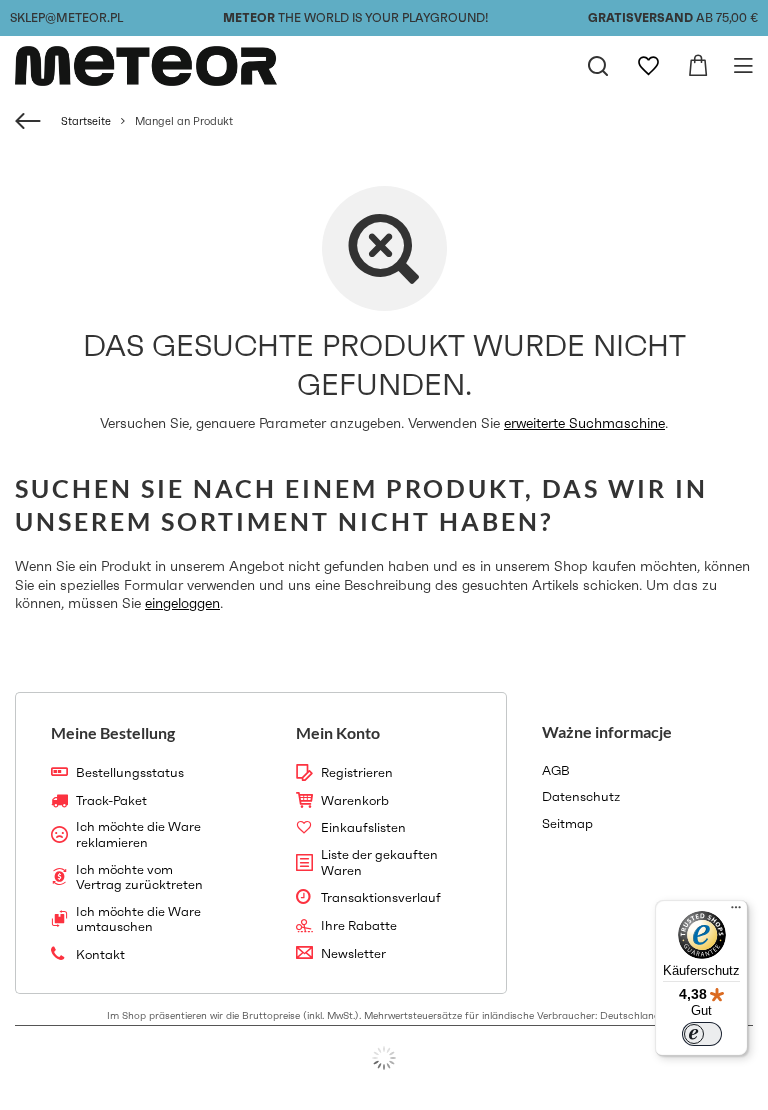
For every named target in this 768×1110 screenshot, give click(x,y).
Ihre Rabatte (359, 926)
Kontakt (100, 955)
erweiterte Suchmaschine (584, 423)
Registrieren (357, 773)
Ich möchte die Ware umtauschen (138, 919)
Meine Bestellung (113, 732)
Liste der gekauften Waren (379, 862)
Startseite (86, 121)
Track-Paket (111, 801)
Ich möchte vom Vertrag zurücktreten (139, 877)
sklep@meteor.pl (66, 17)
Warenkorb (355, 801)
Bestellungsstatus (130, 773)
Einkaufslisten (363, 828)
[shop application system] (384, 1058)
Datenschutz (581, 797)
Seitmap (567, 824)
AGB (556, 771)
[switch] (702, 1034)
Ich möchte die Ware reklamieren (138, 834)
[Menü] (736, 912)
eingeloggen (182, 603)
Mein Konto (338, 732)
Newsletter (353, 954)
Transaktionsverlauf (381, 898)
